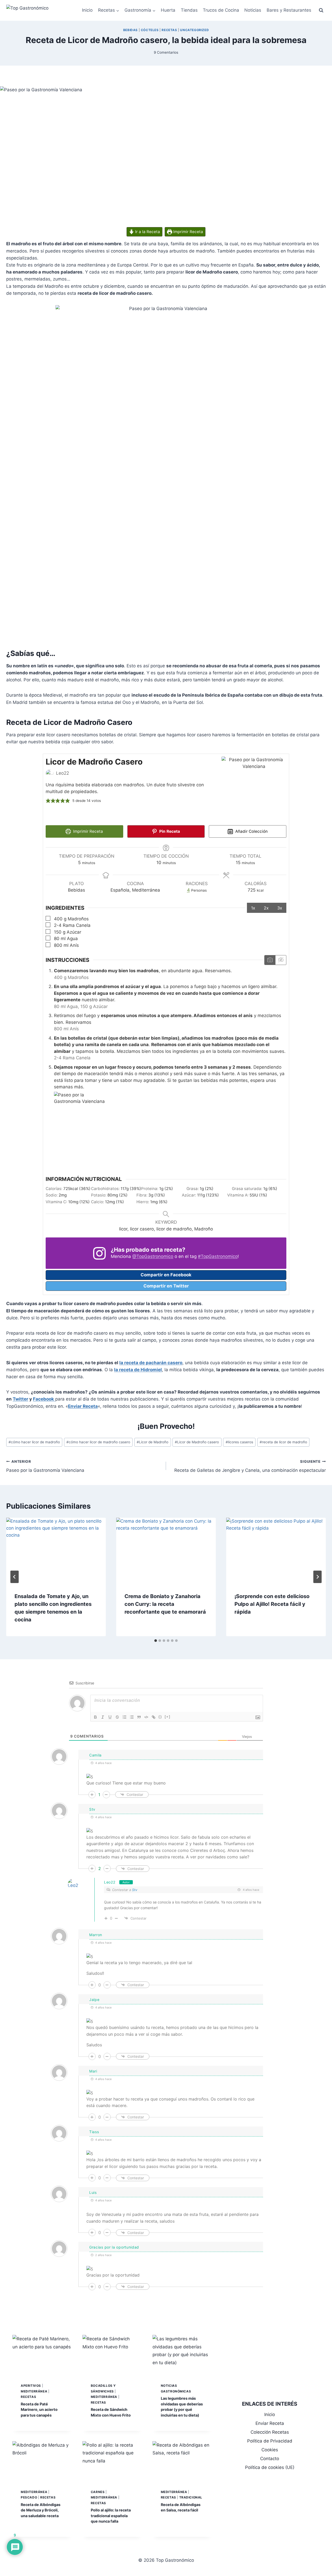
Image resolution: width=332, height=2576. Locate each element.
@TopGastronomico (153, 1256)
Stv (135, 1890)
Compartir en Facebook (166, 1275)
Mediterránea (34, 2391)
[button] (48, 801)
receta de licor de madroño (283, 1442)
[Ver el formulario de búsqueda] (321, 10)
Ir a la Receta (147, 232)
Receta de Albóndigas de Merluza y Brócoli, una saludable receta (41, 2510)
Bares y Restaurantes (289, 10)
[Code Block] (146, 1717)
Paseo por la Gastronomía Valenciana (45, 1466)
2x (266, 908)
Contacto (270, 2459)
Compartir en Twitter (166, 1286)
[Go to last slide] (15, 1577)
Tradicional (191, 2497)
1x (253, 908)
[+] (168, 1717)
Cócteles (150, 30)
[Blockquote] (139, 1717)
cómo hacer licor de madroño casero (98, 1442)
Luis (93, 2192)
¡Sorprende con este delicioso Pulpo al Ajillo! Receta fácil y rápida (272, 1604)
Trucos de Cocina (221, 10)
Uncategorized (194, 30)
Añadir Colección (251, 831)
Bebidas (130, 30)
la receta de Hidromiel (138, 1370)
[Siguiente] (317, 1577)
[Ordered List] (125, 1717)
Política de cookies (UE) (270, 2467)
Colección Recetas (270, 2432)
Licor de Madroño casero (197, 1442)
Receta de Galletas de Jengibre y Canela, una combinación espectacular (250, 1466)
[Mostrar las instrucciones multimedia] (270, 960)
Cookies (270, 2450)
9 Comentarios (166, 52)
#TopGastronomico (218, 1256)
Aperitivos (31, 2386)
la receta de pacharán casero (151, 1363)
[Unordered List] (132, 1717)
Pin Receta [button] (169, 831)
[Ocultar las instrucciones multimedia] (281, 960)
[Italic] (103, 1717)
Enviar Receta (83, 1406)
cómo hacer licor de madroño (34, 1442)
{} (160, 1717)
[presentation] (56, 1551)
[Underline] (110, 1717)
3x (280, 908)
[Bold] (95, 1717)
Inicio (87, 10)
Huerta (168, 10)
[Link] (154, 1717)
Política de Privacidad (270, 2441)
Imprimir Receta (188, 232)
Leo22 (110, 1882)
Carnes (98, 2492)
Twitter (20, 1399)
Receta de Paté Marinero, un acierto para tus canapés (39, 2410)
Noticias (253, 10)
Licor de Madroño (153, 1442)
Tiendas (189, 10)
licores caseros (239, 1442)
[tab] (156, 1641)
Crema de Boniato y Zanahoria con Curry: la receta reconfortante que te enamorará (165, 1604)
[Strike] (117, 1717)
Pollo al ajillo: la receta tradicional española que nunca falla (111, 2516)
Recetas (169, 30)
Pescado (29, 2497)
